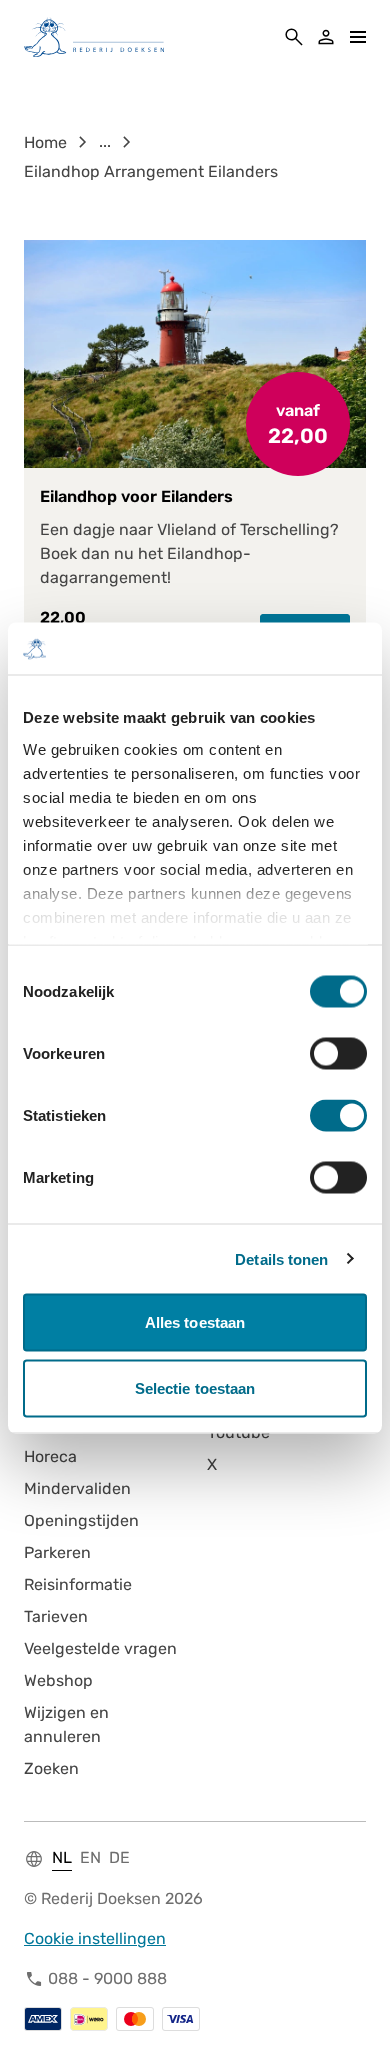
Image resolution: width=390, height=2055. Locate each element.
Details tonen (281, 1258)
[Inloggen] (326, 37)
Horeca (50, 1456)
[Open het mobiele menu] (358, 37)
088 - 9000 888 (107, 1978)
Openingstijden (81, 1520)
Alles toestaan (195, 1322)
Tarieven (56, 1616)
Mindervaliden (77, 1488)
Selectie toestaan (195, 1387)
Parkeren (57, 1552)
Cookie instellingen (95, 1938)
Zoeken (51, 1768)
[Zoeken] (294, 37)
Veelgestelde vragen (100, 1648)
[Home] (94, 37)
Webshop (58, 1680)
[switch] (338, 1054)
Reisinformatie (78, 1584)
